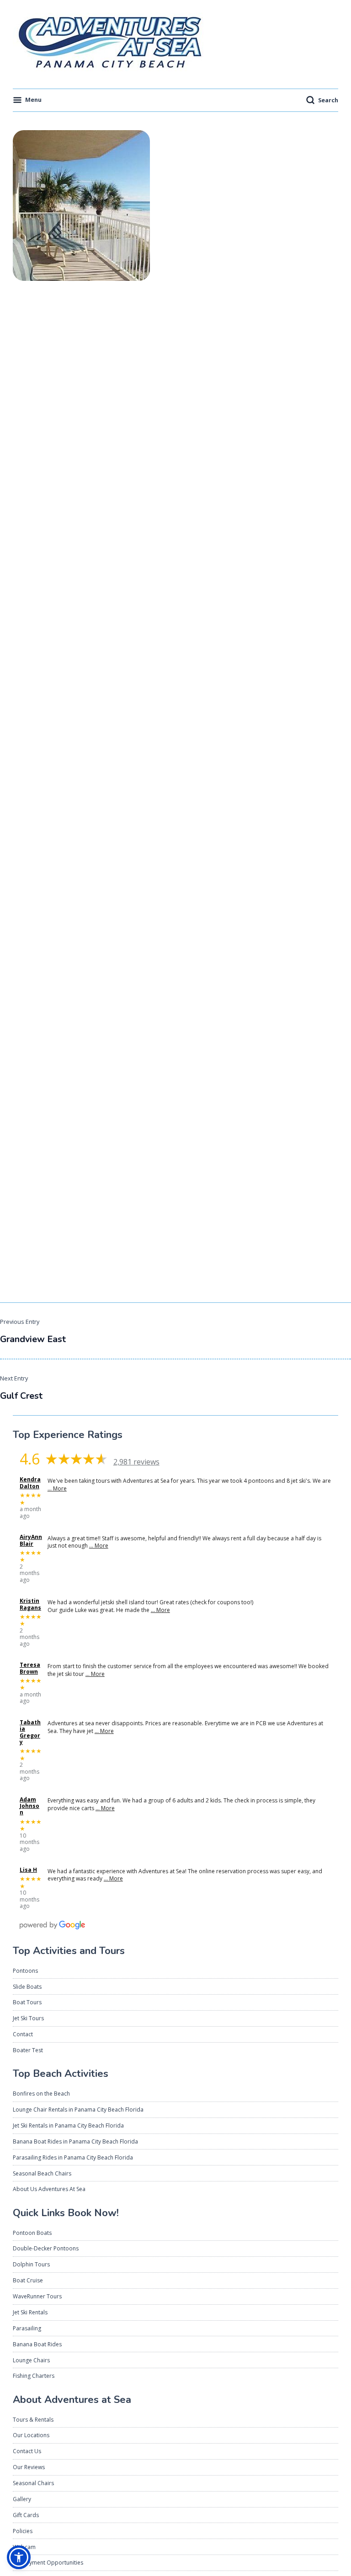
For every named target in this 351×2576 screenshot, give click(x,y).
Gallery (22, 2499)
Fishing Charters (34, 2376)
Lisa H (28, 1870)
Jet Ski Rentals (30, 2312)
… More (57, 1488)
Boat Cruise (28, 2280)
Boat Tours (27, 2002)
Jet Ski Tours (28, 2018)
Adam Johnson (29, 1806)
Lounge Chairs (31, 2360)
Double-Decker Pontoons (46, 2248)
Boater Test (28, 2050)
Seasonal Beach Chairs (42, 2173)
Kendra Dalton (30, 1483)
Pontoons (25, 1971)
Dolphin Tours (31, 2264)
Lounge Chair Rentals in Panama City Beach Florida (78, 2110)
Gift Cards (26, 2515)
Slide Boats (27, 1987)
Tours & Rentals (33, 2420)
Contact (23, 2034)
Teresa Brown (30, 1668)
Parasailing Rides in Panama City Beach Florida (73, 2157)
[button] (19, 2557)
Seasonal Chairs (33, 2483)
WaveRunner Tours (37, 2296)
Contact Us (27, 2451)
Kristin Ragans (30, 1604)
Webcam (24, 2547)
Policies (23, 2531)
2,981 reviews (136, 1462)
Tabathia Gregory (30, 1733)
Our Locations (31, 2435)
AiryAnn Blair (31, 1541)
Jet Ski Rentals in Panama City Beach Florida (68, 2126)
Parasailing (27, 2328)
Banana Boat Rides (37, 2344)
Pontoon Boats (32, 2233)
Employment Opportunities (48, 2563)
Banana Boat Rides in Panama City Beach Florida (75, 2141)
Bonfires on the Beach (41, 2094)
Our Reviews (29, 2467)
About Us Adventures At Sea (49, 2189)
